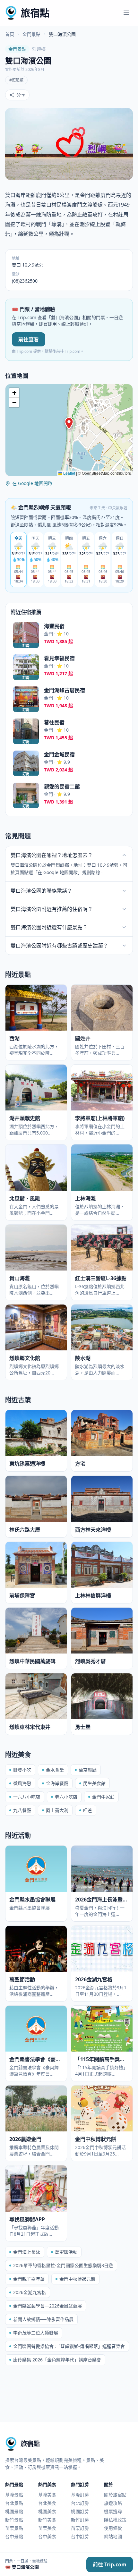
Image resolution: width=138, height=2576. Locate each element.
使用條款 (113, 2528)
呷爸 (88, 1810)
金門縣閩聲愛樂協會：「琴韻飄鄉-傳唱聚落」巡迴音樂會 (69, 2346)
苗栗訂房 (80, 2528)
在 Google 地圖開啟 (32, 483)
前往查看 (29, 339)
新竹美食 (47, 2520)
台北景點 (14, 2503)
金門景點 (31, 34)
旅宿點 (35, 13)
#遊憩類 (16, 80)
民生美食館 (94, 1783)
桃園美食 (47, 2511)
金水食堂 (55, 1770)
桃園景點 (14, 2511)
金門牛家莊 (103, 1797)
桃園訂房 (80, 2511)
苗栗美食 (47, 2528)
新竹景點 (14, 2520)
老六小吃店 (66, 1797)
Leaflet (69, 473)
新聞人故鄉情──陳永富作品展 (43, 2319)
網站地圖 (113, 2536)
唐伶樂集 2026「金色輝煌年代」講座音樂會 (57, 2360)
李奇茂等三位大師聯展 (36, 2333)
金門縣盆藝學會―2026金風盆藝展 (47, 2306)
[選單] (126, 13)
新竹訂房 (80, 2520)
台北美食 (47, 2503)
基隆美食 (47, 2495)
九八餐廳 (22, 1810)
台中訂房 (80, 2536)
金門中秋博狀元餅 (77, 2279)
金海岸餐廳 (57, 1783)
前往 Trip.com (110, 2564)
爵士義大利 (57, 1810)
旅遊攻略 (113, 2503)
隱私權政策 (115, 2520)
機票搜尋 (113, 2511)
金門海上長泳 (27, 2252)
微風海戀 (22, 1783)
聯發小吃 (22, 1770)
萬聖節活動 (66, 2252)
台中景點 (14, 2536)
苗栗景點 (14, 2528)
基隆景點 (14, 2495)
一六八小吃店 (27, 1797)
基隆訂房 (80, 2495)
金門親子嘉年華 (29, 2279)
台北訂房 (80, 2503)
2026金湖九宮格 (30, 2292)
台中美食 (47, 2536)
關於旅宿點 (115, 2495)
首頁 (10, 34)
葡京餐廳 (88, 1770)
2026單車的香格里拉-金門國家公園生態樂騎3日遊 (63, 2265)
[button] (69, 423)
